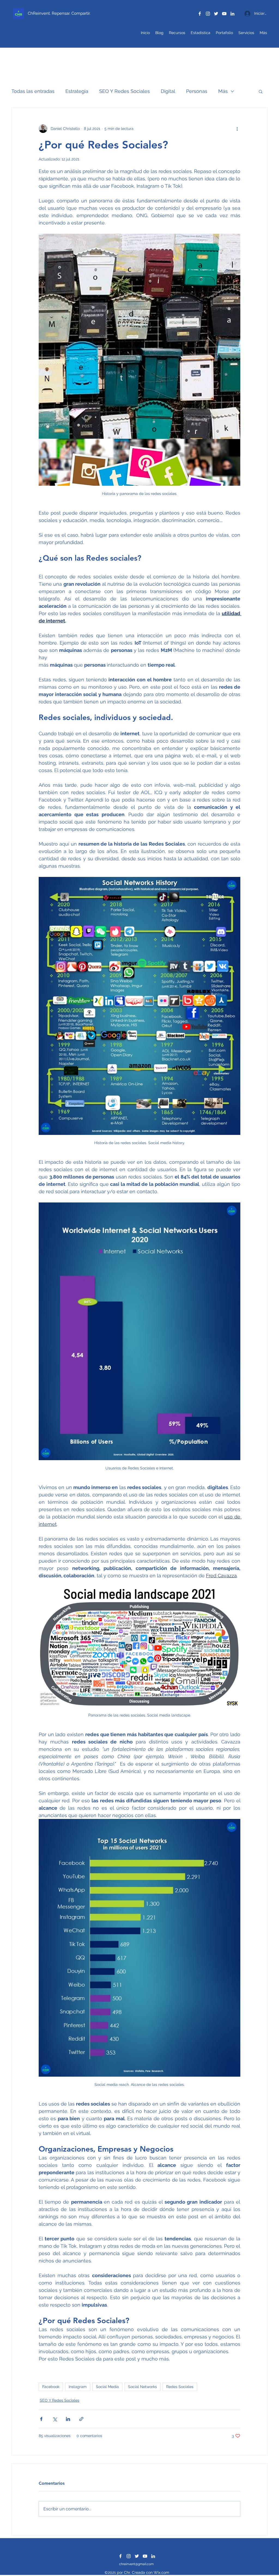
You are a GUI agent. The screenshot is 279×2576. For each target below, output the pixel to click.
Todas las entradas (33, 91)
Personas (197, 91)
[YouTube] (224, 14)
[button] (261, 91)
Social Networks (142, 2387)
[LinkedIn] (232, 14)
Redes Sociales (180, 2387)
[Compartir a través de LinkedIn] (68, 2419)
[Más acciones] (237, 129)
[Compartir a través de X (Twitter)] (55, 2419)
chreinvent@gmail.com (136, 2564)
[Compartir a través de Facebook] (41, 2419)
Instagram (78, 2387)
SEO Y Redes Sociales (125, 91)
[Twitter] (216, 14)
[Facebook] (200, 14)
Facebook (51, 2387)
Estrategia (77, 91)
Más (223, 91)
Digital (168, 91)
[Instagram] (208, 14)
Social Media (107, 2387)
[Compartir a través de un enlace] (81, 2419)
